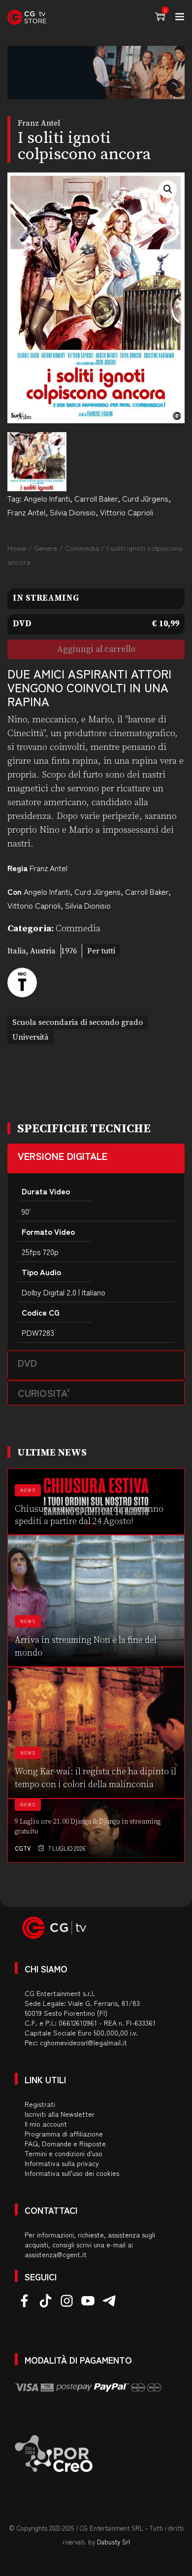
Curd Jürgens (145, 498)
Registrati (40, 2104)
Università (31, 1037)
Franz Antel (26, 512)
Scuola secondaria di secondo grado (78, 1022)
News (28, 1490)
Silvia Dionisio (73, 512)
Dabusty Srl (113, 2542)
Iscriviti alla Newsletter (60, 2114)
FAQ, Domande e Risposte (65, 2143)
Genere (46, 548)
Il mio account (46, 2124)
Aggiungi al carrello (96, 649)
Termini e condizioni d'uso (64, 2153)
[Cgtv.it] (27, 17)
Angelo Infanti (47, 498)
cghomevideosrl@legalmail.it (83, 2042)
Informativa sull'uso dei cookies (72, 2173)
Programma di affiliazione (64, 2134)
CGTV (23, 1848)
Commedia (82, 548)
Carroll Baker (96, 498)
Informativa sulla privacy (62, 2163)
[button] (168, 189)
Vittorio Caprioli (127, 512)
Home (17, 548)
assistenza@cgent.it (56, 2254)
